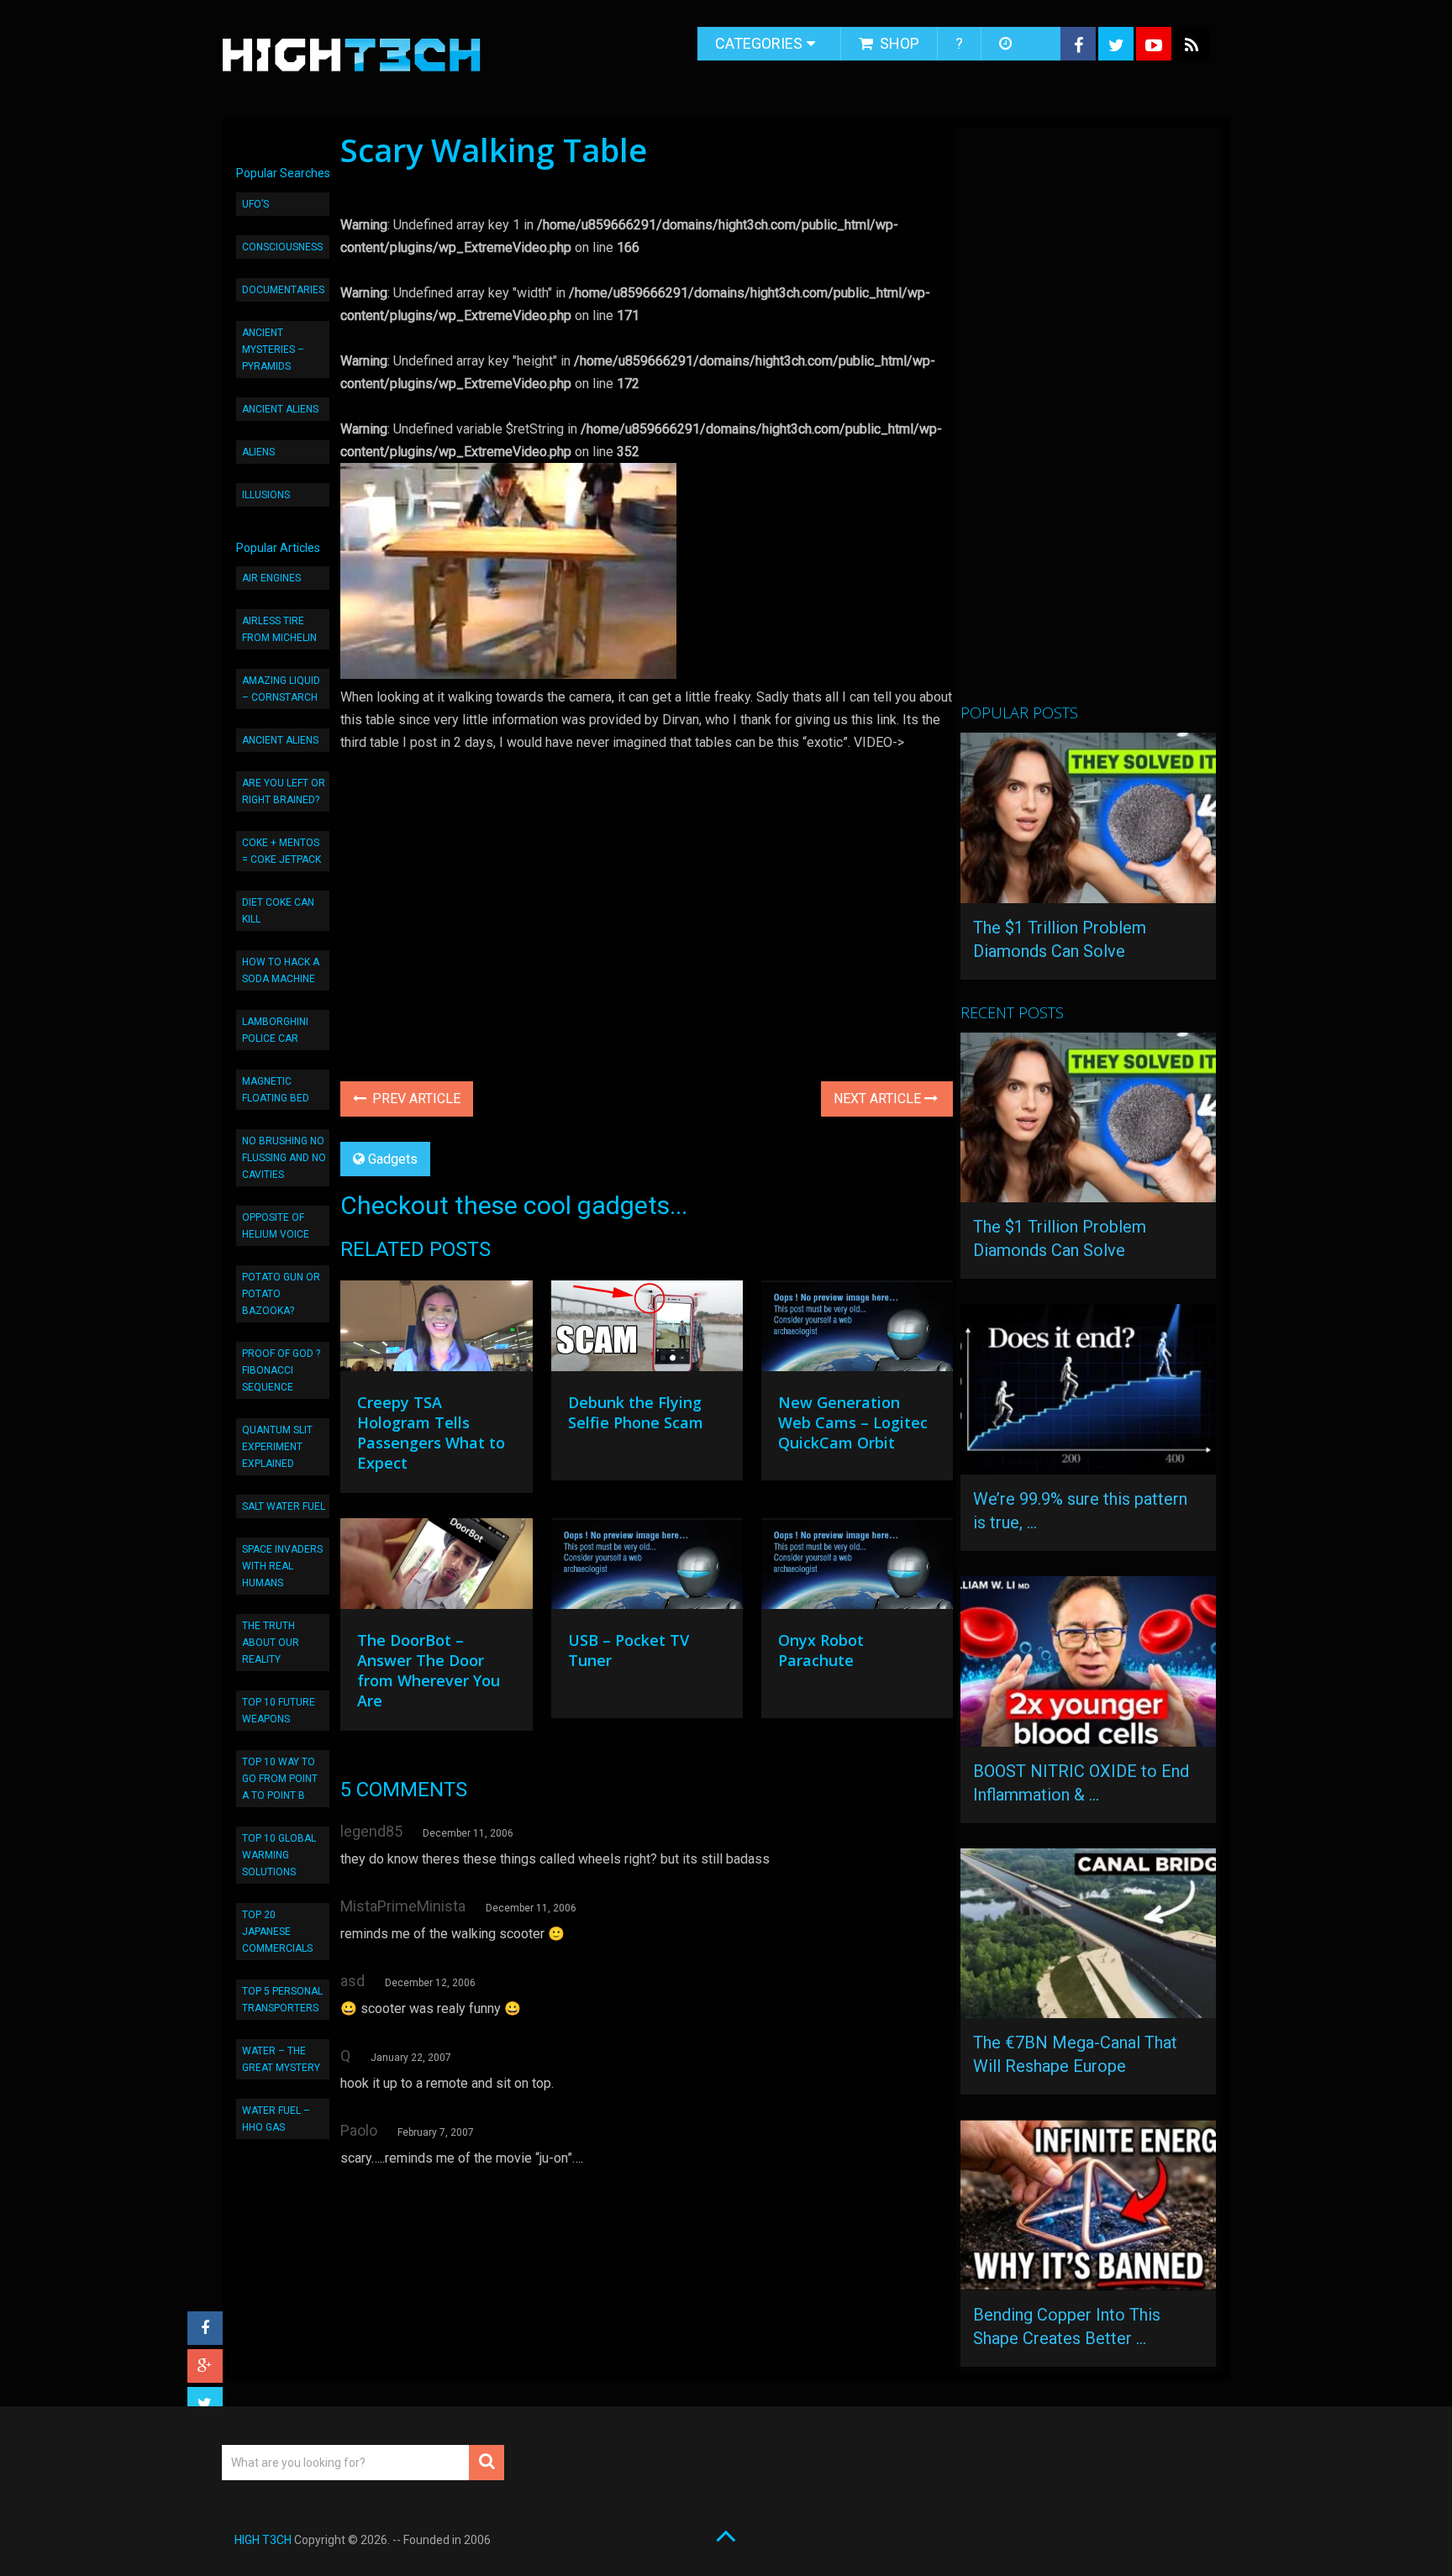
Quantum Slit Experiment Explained (277, 1447)
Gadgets (393, 1159)
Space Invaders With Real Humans (282, 1566)
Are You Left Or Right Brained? (284, 791)
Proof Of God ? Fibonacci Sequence (281, 1370)
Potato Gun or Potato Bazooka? (281, 1294)
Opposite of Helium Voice (276, 1226)
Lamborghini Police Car (275, 1030)
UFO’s (255, 204)
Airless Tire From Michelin (279, 629)
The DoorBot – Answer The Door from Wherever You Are (429, 1670)
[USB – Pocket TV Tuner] (647, 1568)
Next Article (879, 1099)
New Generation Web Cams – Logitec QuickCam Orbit (853, 1422)
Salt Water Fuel (284, 1506)
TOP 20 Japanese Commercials (277, 1932)
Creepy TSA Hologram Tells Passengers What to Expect (431, 1433)
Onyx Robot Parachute (821, 1650)
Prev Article (415, 1099)
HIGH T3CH (263, 2540)
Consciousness (282, 247)
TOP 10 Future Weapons (279, 1711)
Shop (898, 43)
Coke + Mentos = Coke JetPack (281, 851)
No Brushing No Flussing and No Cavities (284, 1158)
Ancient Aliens (280, 409)
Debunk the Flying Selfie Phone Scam (636, 1412)
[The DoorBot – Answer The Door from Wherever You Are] (436, 1568)
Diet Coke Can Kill (278, 911)
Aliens (258, 452)
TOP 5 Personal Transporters (282, 2000)
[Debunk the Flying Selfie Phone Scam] (647, 1330)
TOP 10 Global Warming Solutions (279, 1855)
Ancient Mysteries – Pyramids (273, 350)
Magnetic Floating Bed (276, 1090)
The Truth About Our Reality (271, 1643)
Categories (759, 43)
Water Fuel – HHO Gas (276, 2119)
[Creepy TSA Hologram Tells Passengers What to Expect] (436, 1330)
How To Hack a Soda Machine (281, 970)
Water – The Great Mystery (281, 2059)
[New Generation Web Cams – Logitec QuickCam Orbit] (857, 1330)
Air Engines (271, 578)
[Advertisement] (1086, 423)
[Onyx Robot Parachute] (857, 1568)
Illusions (266, 495)
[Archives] (1007, 44)
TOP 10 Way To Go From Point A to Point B (280, 1779)
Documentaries (283, 290)
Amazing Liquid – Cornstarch (281, 689)
